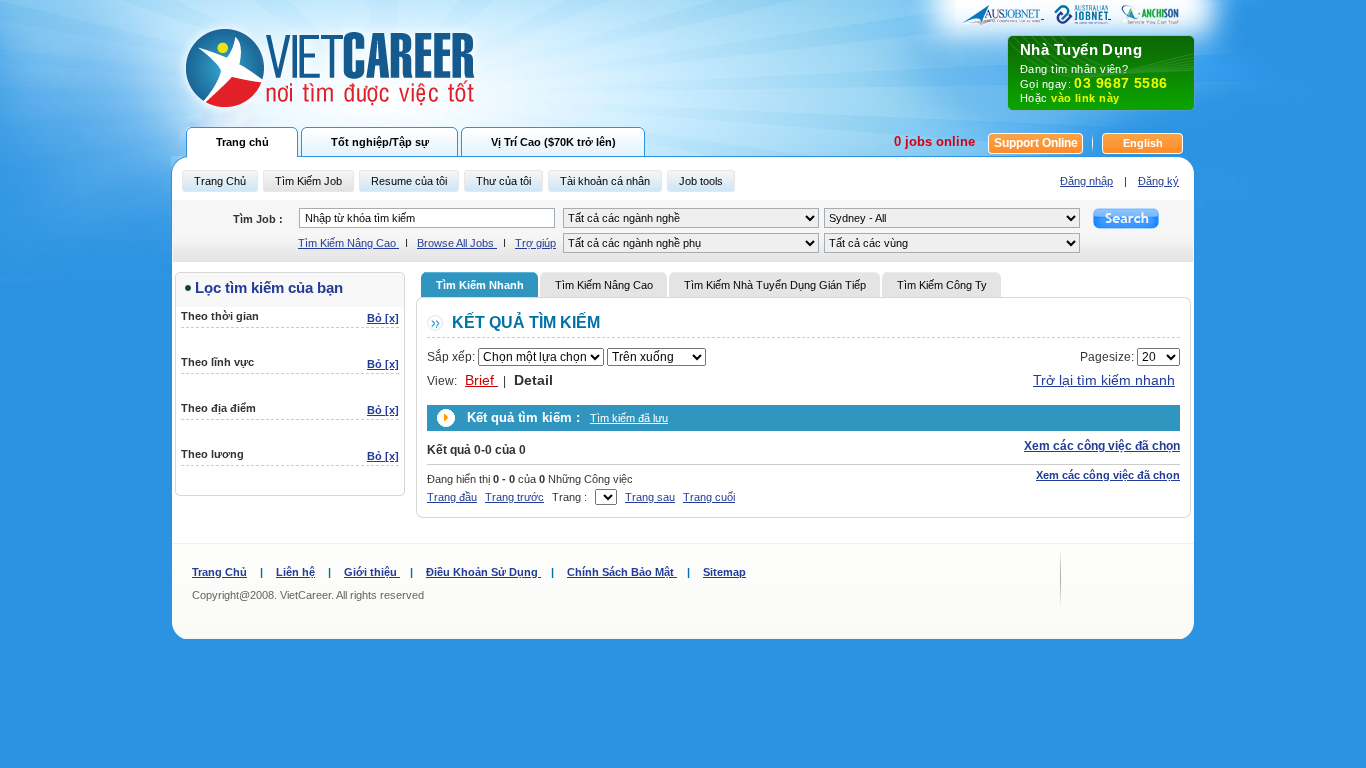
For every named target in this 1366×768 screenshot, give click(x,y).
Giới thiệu (372, 572)
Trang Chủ (219, 572)
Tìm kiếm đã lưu (629, 418)
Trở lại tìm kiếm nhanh (1104, 380)
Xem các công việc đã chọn (1102, 446)
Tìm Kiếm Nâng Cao (348, 243)
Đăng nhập (1086, 181)
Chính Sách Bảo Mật (622, 572)
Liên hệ (295, 572)
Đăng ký (1158, 181)
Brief (481, 380)
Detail (533, 380)
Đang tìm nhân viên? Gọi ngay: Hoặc (1094, 72)
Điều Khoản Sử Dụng (483, 572)
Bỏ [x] (383, 318)
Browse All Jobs (457, 243)
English (1143, 143)
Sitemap (724, 572)
